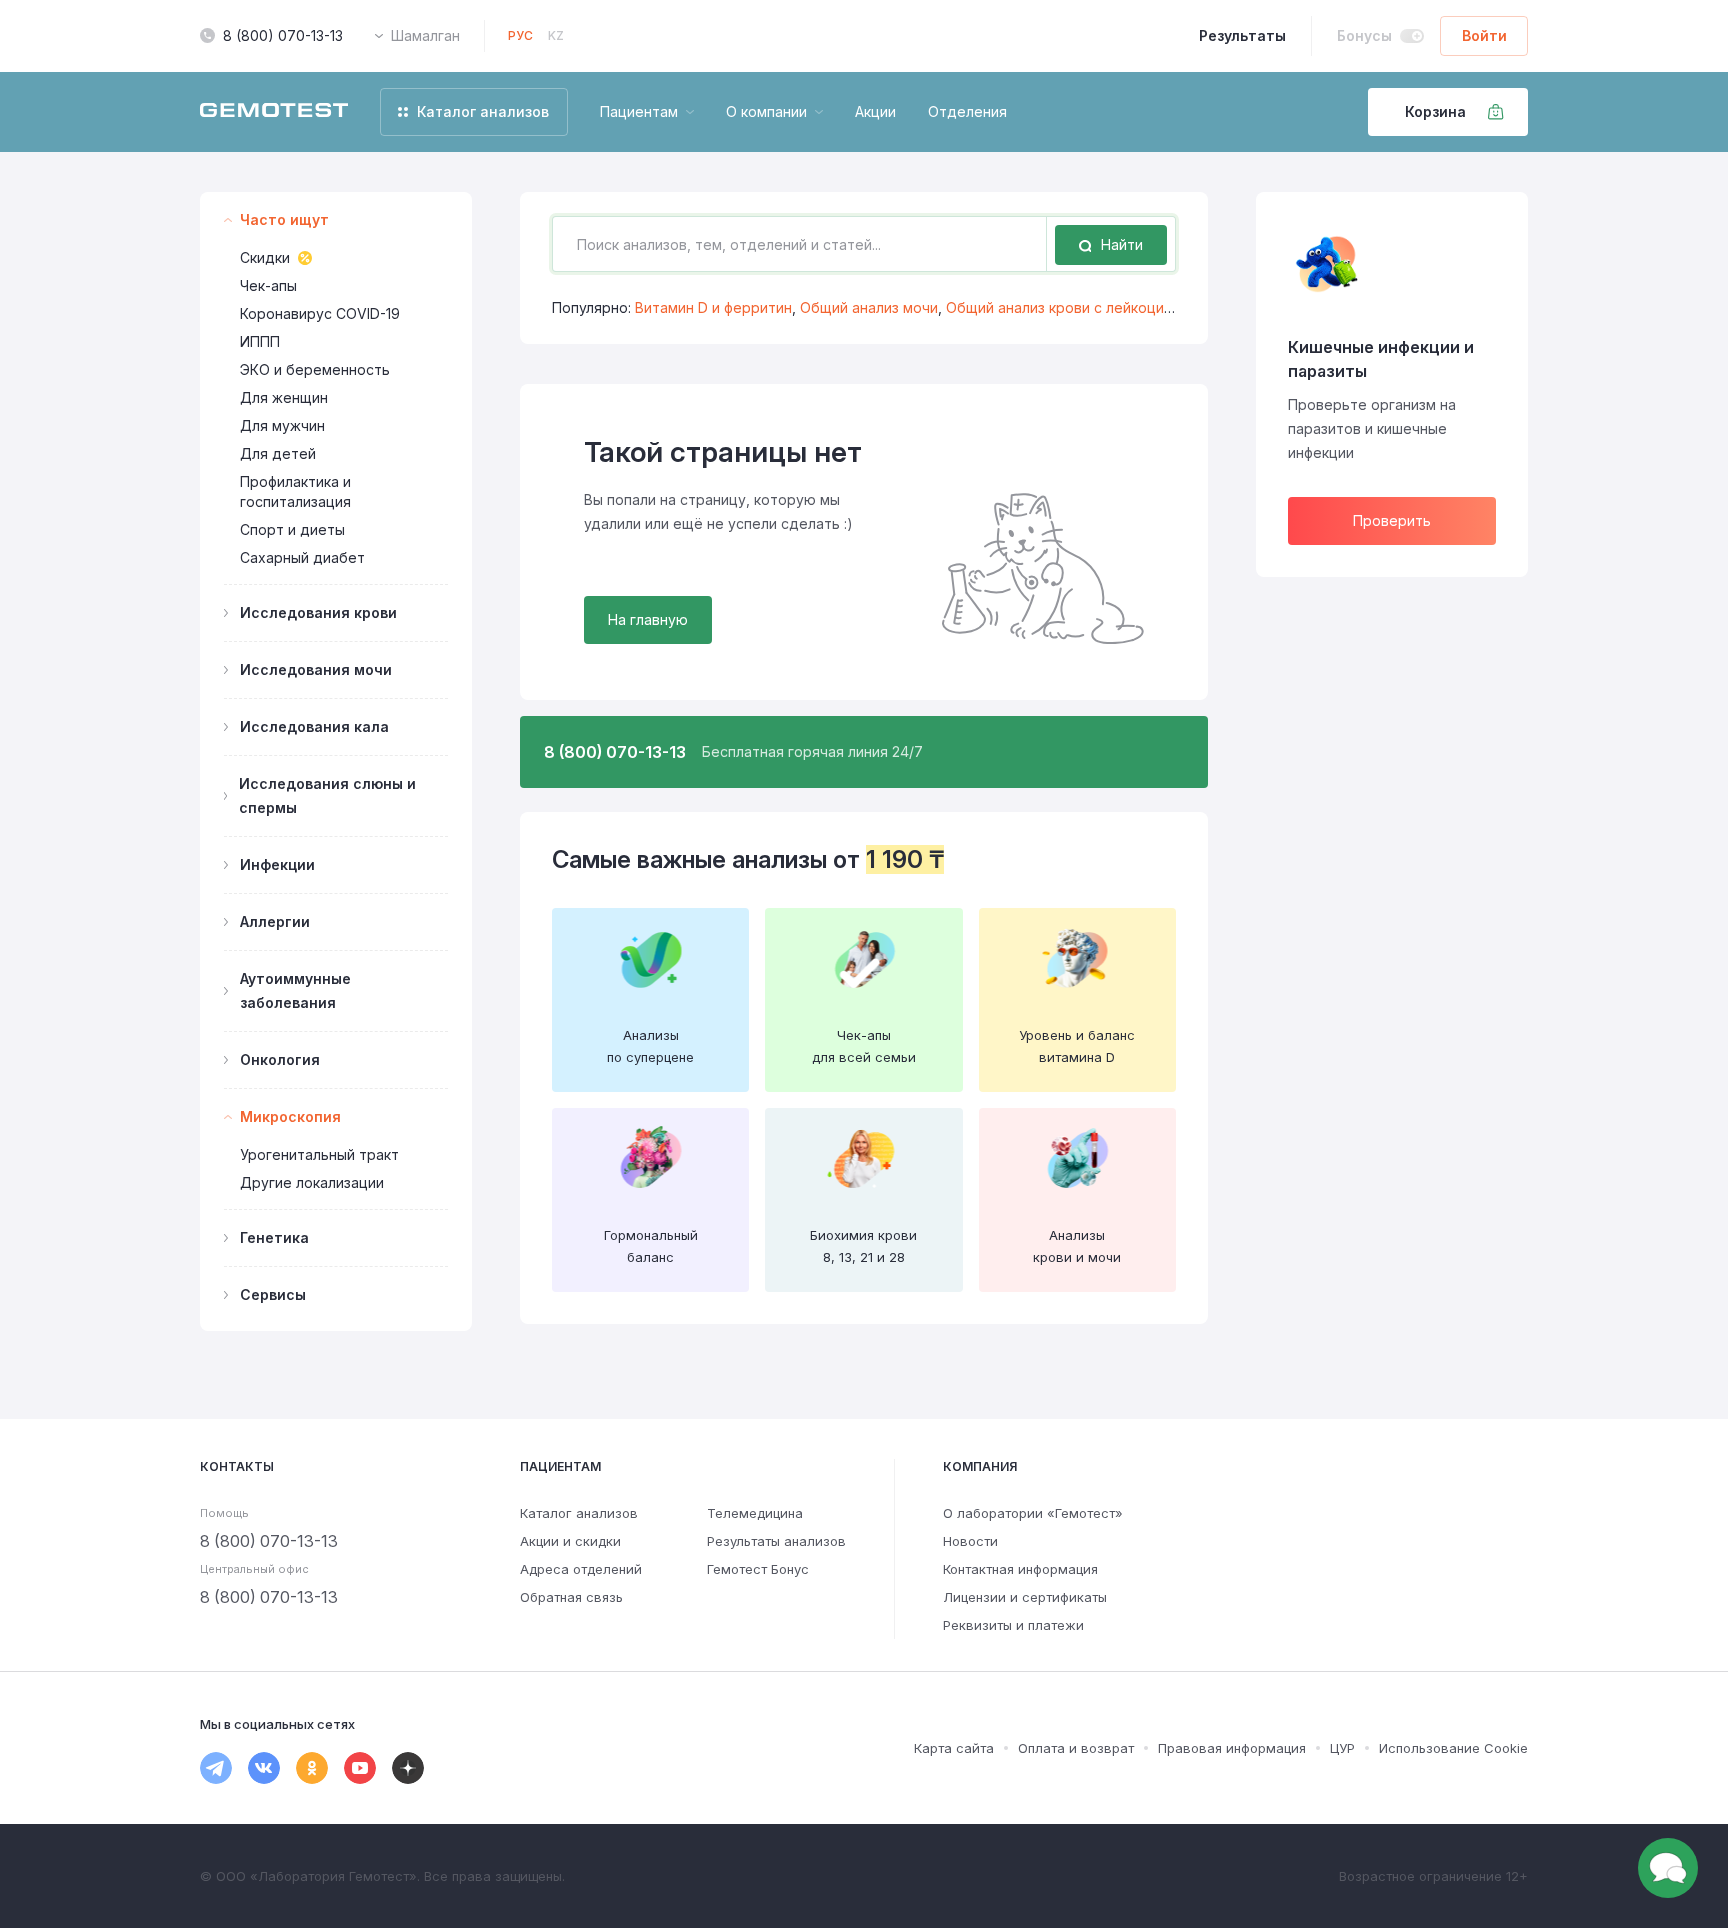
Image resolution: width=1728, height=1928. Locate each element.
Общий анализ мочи (869, 307)
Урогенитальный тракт (319, 1154)
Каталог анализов (579, 1513)
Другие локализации (312, 1182)
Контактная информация (1020, 1569)
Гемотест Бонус (758, 1569)
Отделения (967, 111)
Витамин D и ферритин (713, 307)
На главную (648, 619)
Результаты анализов (776, 1541)
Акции (875, 111)
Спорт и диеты (292, 529)
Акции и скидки (570, 1541)
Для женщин (284, 397)
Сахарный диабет (302, 557)
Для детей (278, 453)
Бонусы (1364, 35)
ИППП (260, 341)
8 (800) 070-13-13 (283, 35)
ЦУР (1342, 1748)
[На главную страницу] (274, 112)
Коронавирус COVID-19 (320, 313)
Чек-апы (268, 285)
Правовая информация (1232, 1748)
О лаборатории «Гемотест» (1033, 1513)
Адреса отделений (581, 1569)
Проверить (1392, 520)
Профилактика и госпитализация (295, 491)
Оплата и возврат (1076, 1748)
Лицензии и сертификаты (1025, 1597)
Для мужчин (282, 425)
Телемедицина (755, 1513)
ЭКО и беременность (315, 369)
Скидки (265, 257)
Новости (970, 1541)
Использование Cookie (1453, 1748)
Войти (1484, 35)
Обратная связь (571, 1597)
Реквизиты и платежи (1013, 1625)
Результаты (1242, 35)
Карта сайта (954, 1748)
